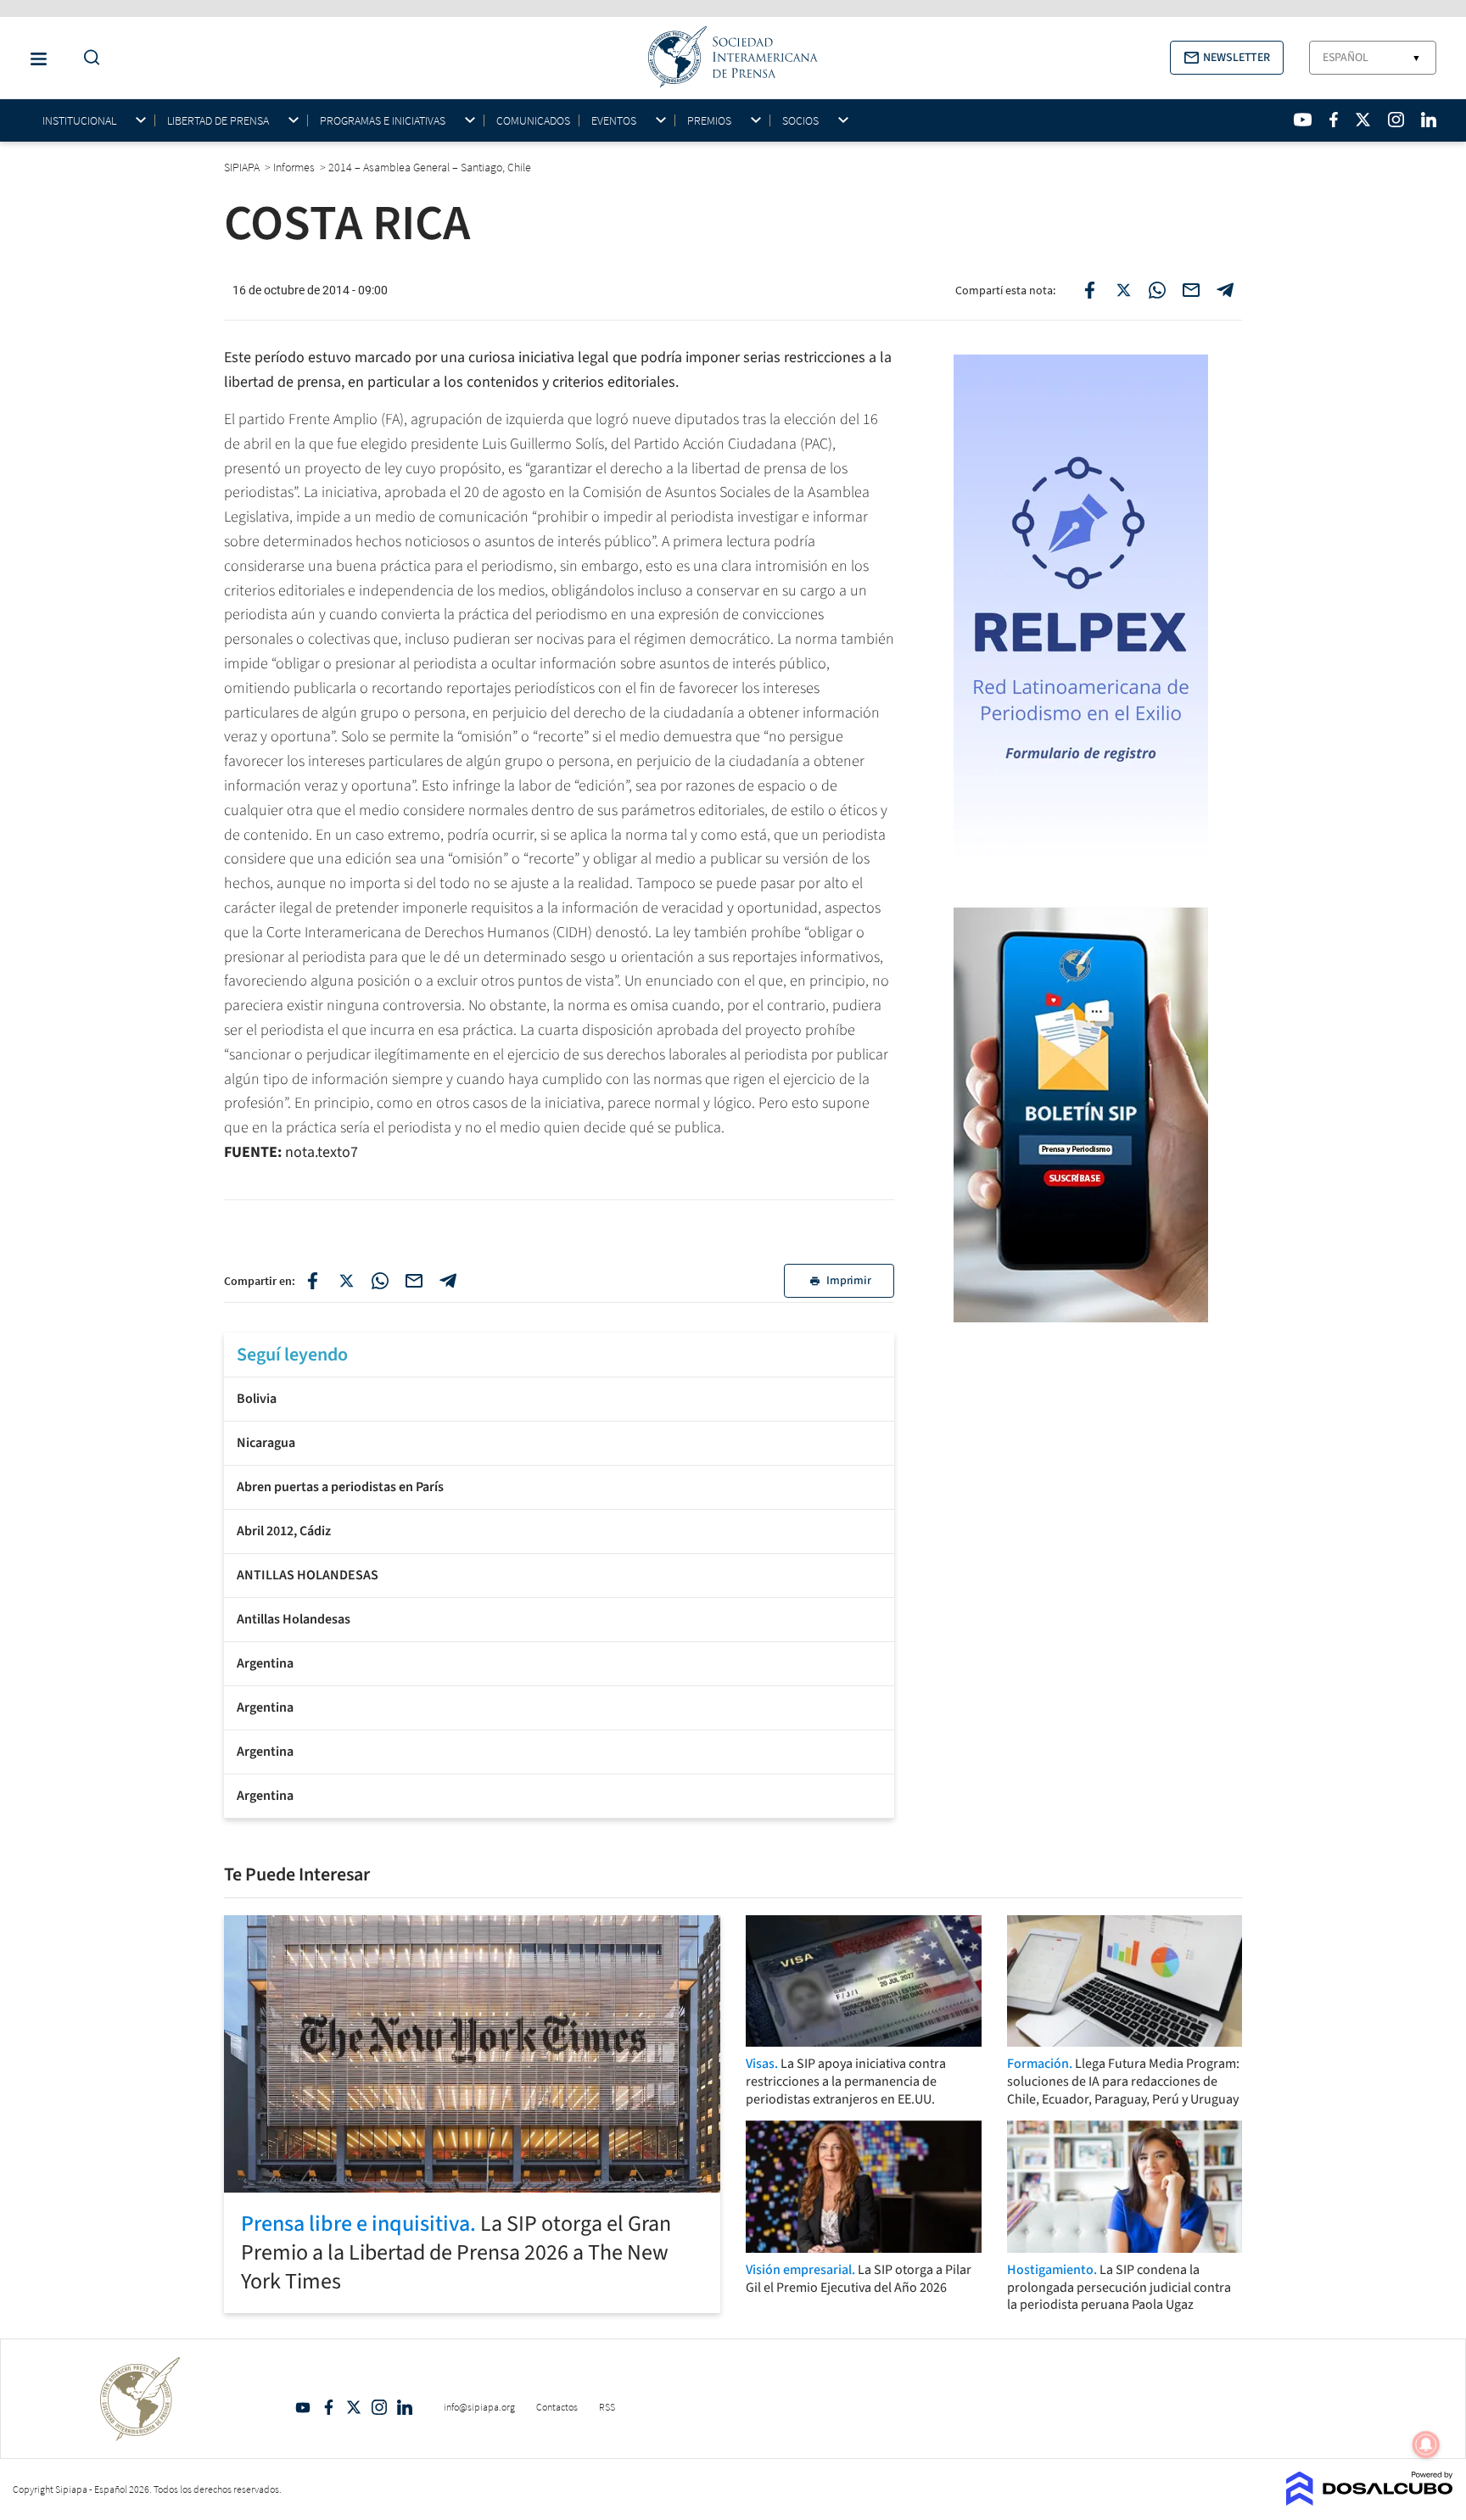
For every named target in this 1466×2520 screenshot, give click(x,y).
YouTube (303, 2407)
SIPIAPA (243, 167)
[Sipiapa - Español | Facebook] (1334, 120)
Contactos (557, 2407)
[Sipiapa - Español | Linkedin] (1429, 120)
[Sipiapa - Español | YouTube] (1303, 120)
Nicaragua (266, 1443)
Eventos (614, 121)
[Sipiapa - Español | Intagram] (1396, 120)
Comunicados (533, 120)
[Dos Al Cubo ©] (1370, 2500)
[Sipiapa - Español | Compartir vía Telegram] (1225, 290)
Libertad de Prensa (218, 121)
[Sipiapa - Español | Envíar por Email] (1191, 290)
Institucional (79, 121)
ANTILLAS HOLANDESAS (308, 1575)
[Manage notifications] (1426, 2445)
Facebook (328, 2407)
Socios (800, 121)
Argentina (265, 1663)
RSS (607, 2407)
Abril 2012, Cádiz (284, 1531)
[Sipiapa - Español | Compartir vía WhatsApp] (1157, 290)
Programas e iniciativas (383, 121)
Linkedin (405, 2407)
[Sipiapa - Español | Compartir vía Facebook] (1089, 290)
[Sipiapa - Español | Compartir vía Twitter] (1123, 290)
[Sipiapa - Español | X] (1363, 120)
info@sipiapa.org (479, 2407)
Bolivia (257, 1399)
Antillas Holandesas (294, 1619)
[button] (1227, 58)
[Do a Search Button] (87, 58)
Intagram (379, 2407)
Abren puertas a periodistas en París (340, 1487)
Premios (709, 121)
